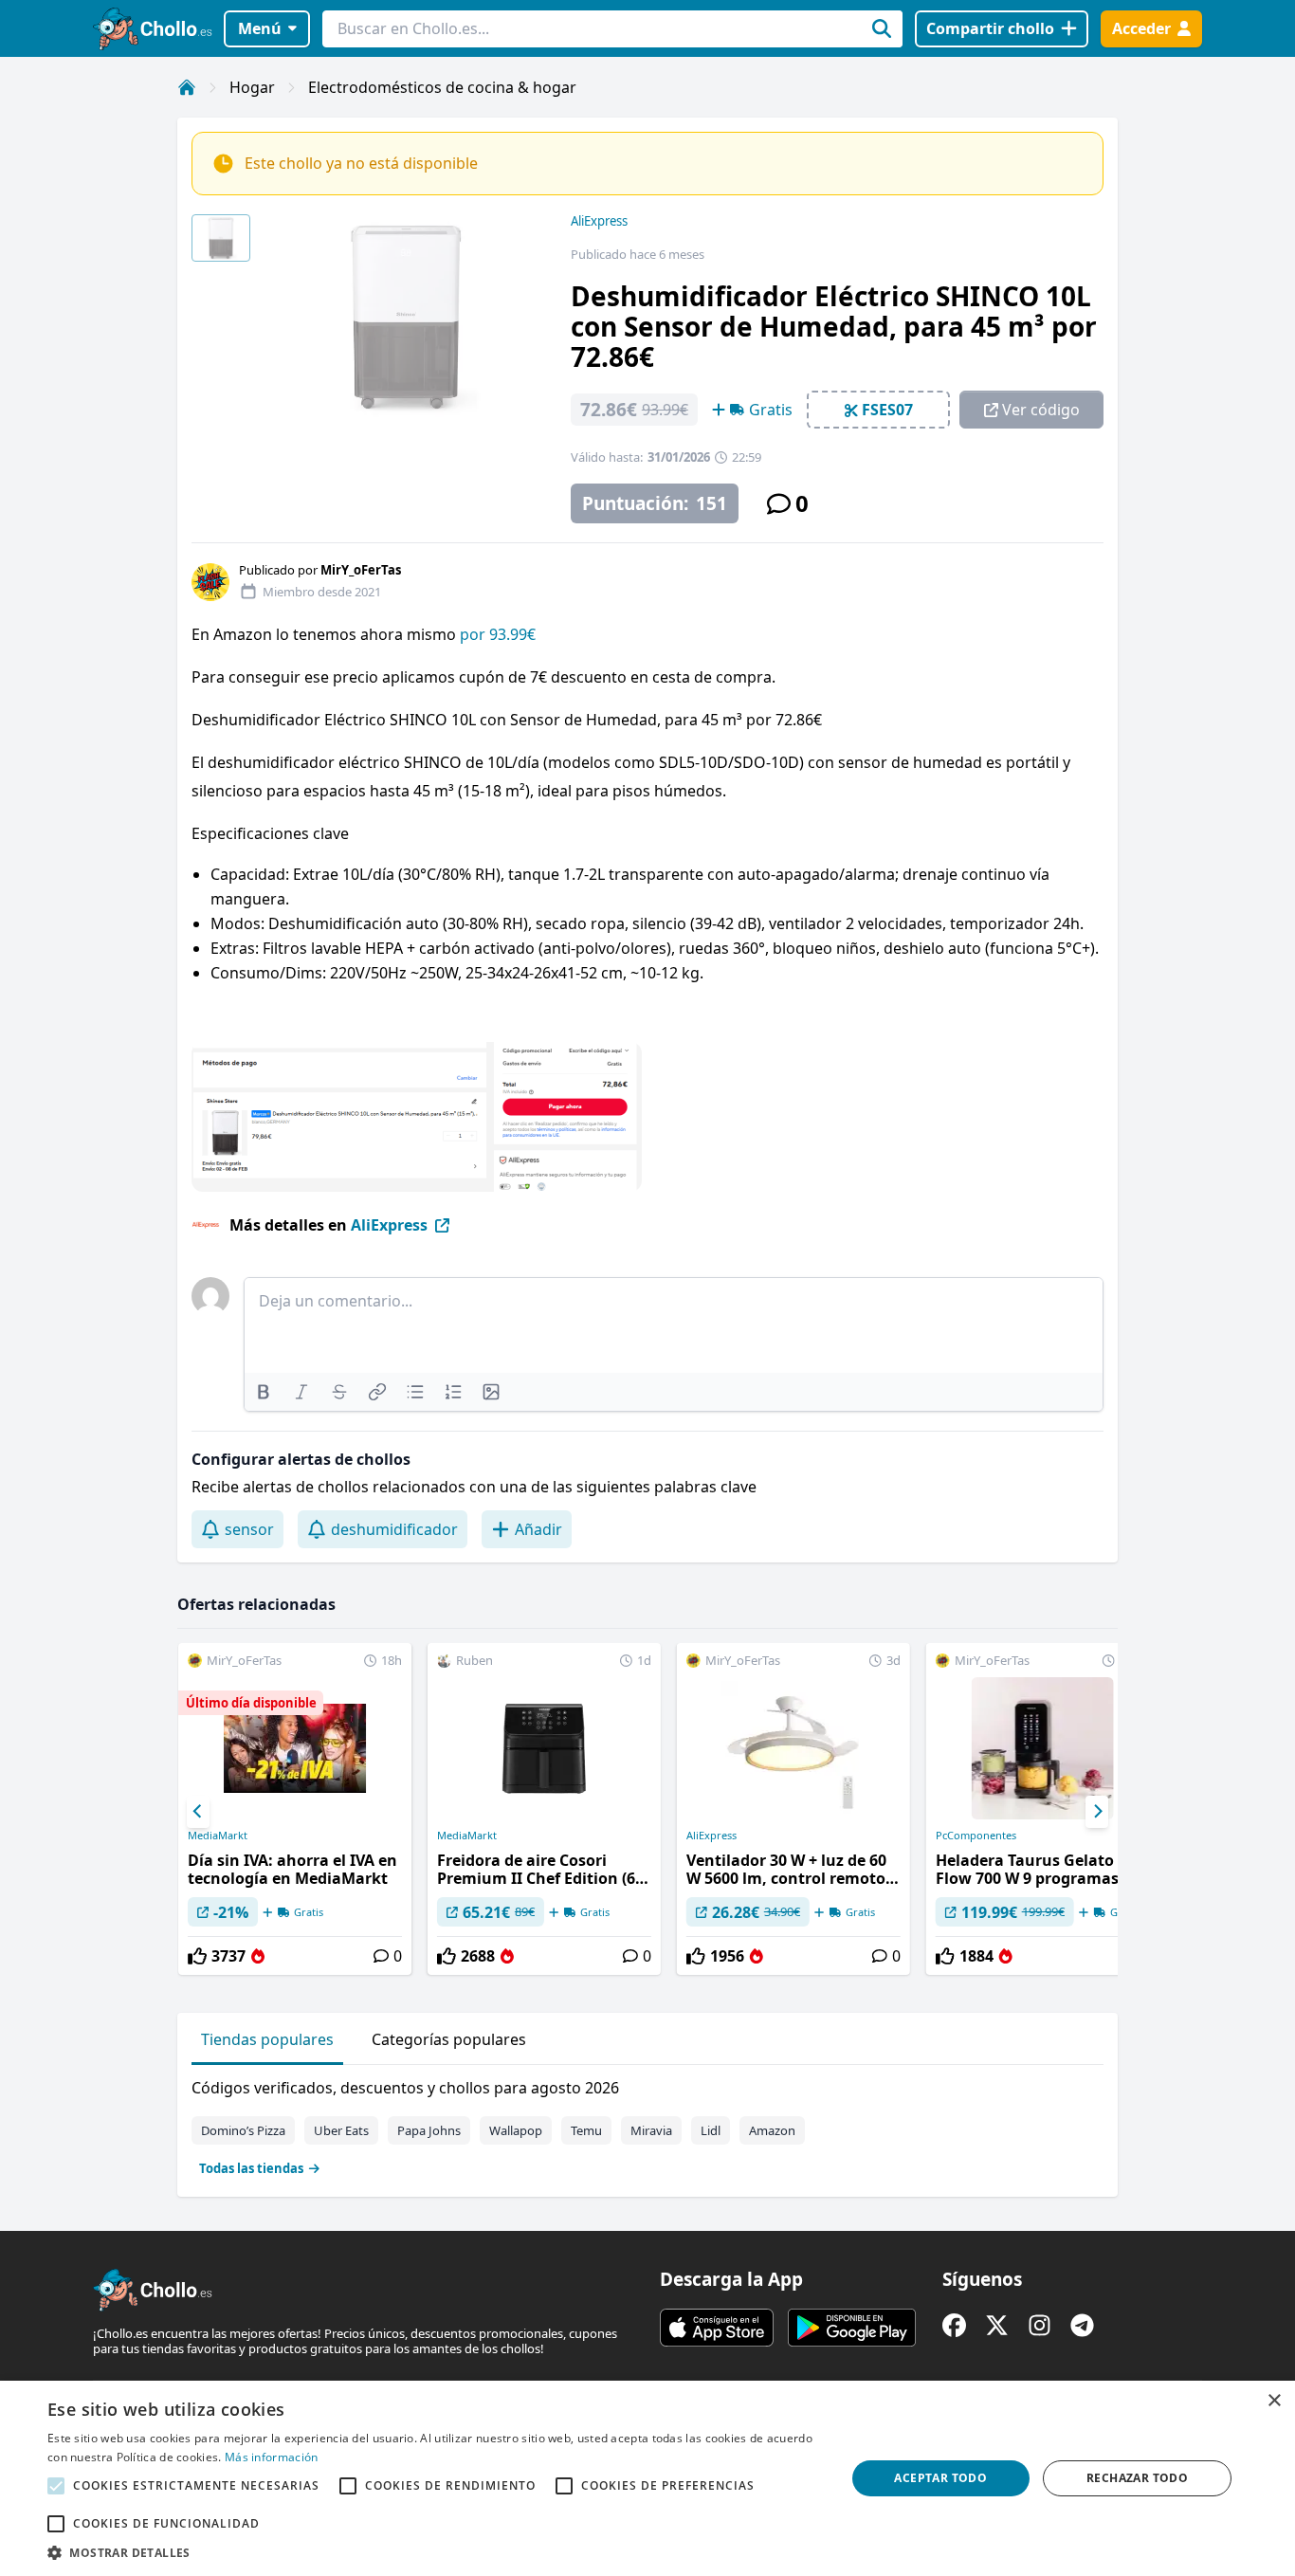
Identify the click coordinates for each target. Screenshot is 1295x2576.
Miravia (651, 2130)
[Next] (1097, 1812)
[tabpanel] (647, 2124)
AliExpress (599, 221)
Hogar (252, 87)
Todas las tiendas (251, 2168)
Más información (272, 2457)
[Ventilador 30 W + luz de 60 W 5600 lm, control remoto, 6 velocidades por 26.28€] (793, 1809)
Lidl (711, 2130)
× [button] (1274, 2401)
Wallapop (516, 2130)
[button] (434, 2552)
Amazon (772, 2130)
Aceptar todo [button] (940, 2478)
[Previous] (198, 1812)
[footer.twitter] (997, 2325)
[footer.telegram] (1082, 2325)
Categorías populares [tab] (449, 2039)
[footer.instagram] (1040, 2325)
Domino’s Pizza (243, 2130)
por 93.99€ (498, 634)
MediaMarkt (218, 1836)
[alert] (647, 2478)
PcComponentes (976, 1836)
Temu (586, 2130)
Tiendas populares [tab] (267, 2039)
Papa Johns (429, 2130)
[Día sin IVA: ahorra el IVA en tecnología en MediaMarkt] (295, 1809)
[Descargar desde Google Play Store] (852, 2328)
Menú (260, 28)
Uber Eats (341, 2130)
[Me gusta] (197, 1956)
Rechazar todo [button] (1137, 2478)
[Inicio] (187, 87)
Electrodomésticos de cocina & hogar (442, 87)
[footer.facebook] (954, 2325)
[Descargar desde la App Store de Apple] (717, 2328)
